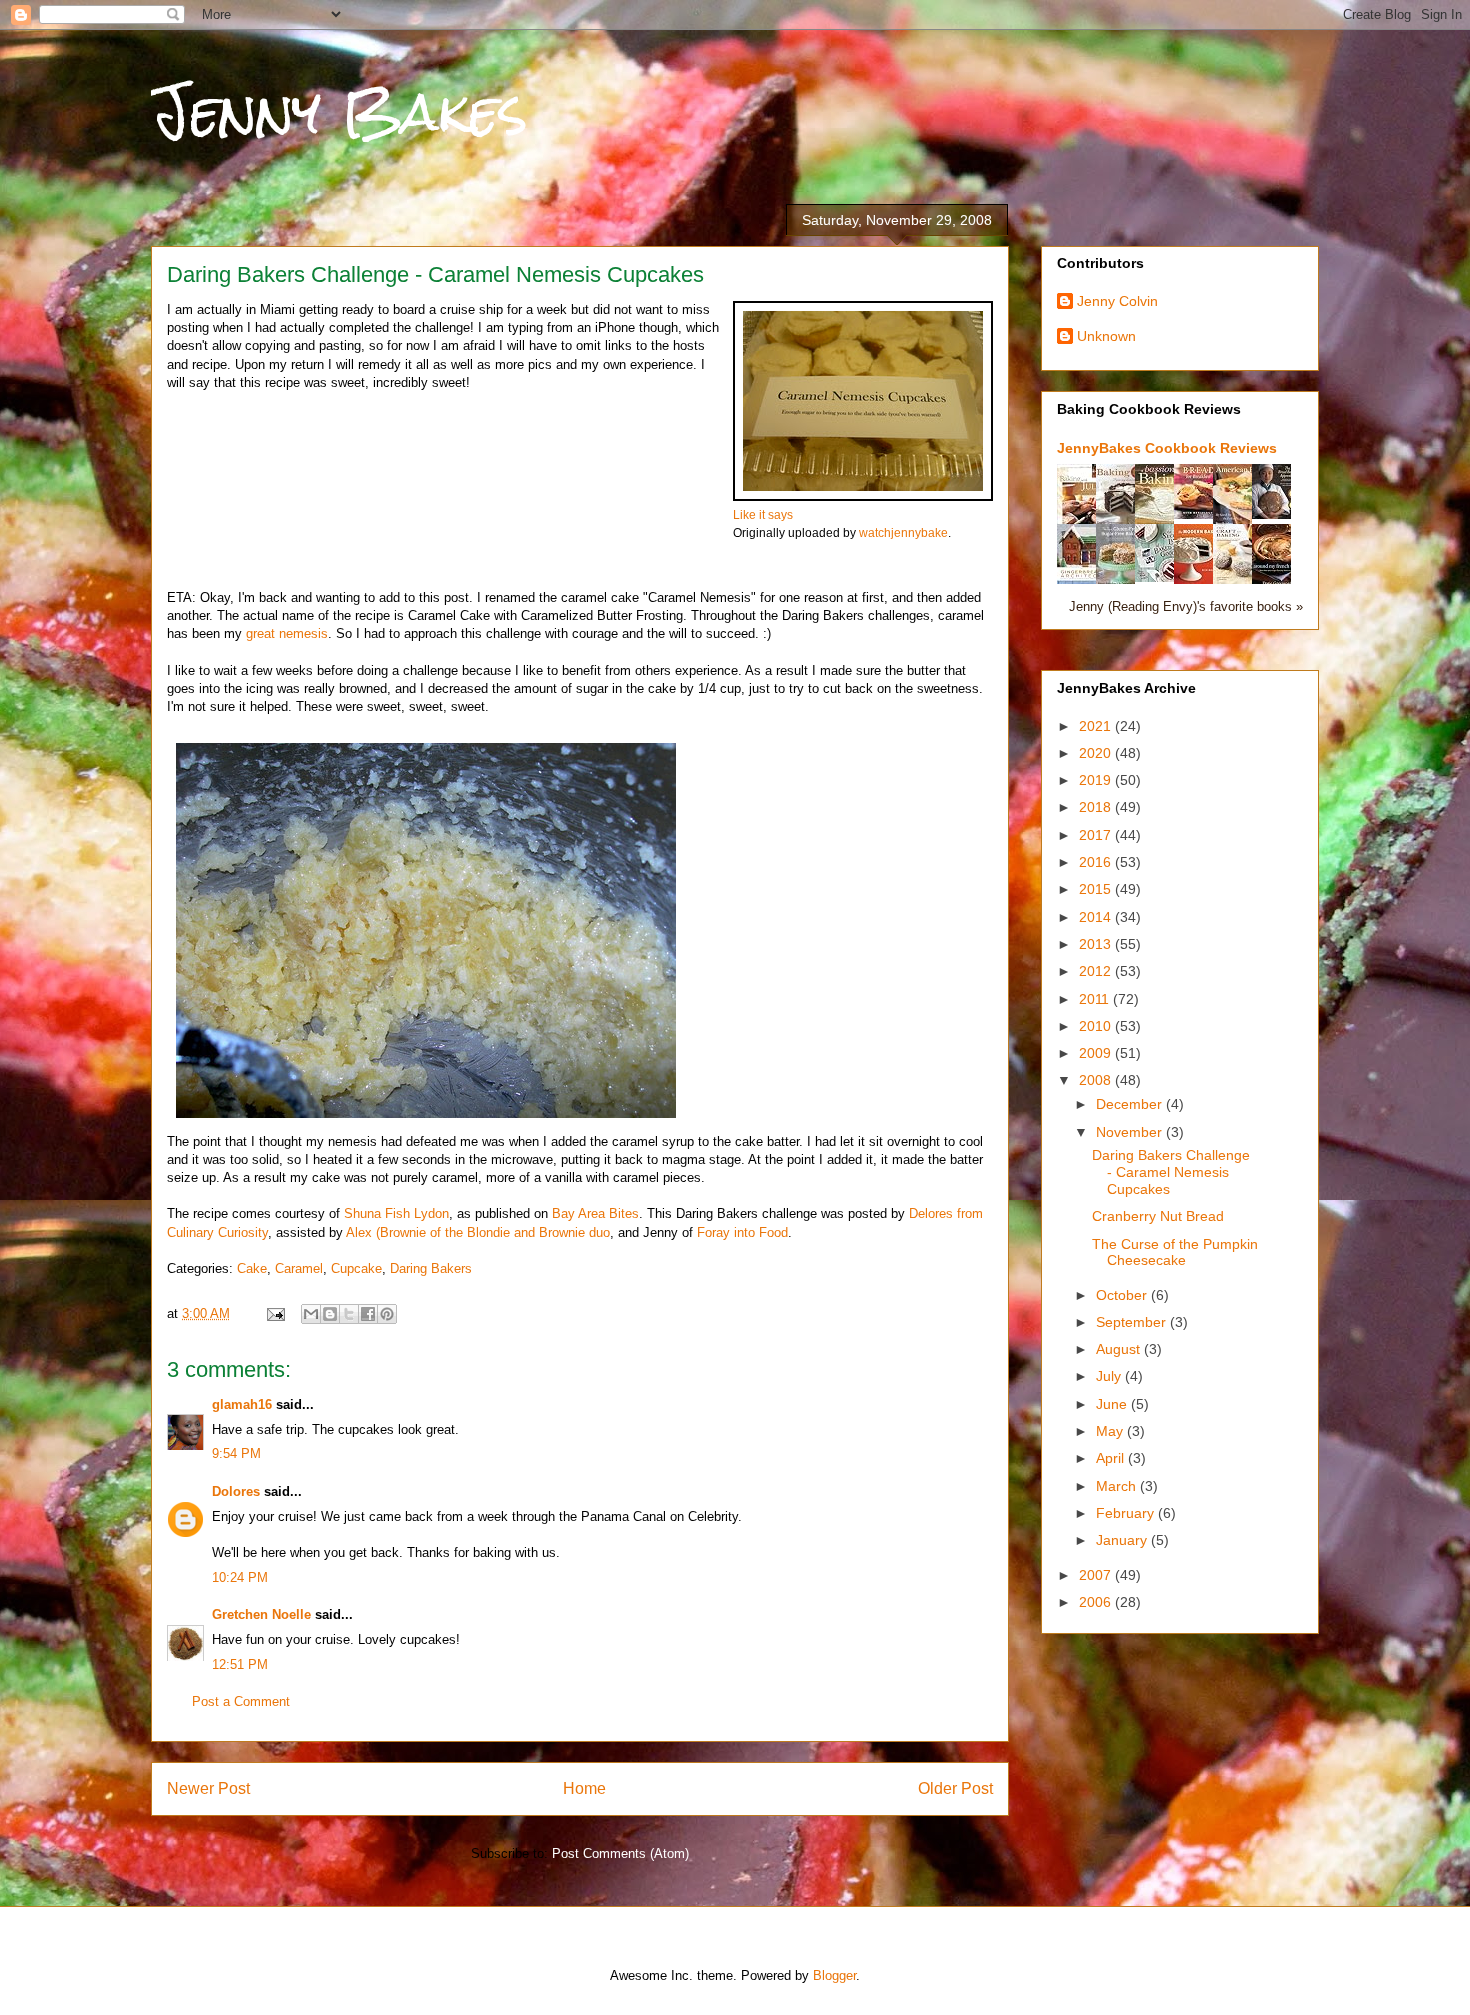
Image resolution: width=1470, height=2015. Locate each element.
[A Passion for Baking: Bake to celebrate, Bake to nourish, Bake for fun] (1160, 522)
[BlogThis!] (330, 1314)
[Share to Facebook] (368, 1314)
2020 (1097, 753)
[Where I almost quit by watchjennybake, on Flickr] (426, 1122)
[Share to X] (349, 1314)
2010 (1097, 1026)
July (1110, 1376)
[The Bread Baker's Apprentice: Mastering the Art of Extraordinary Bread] (1277, 514)
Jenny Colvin (1117, 301)
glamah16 (242, 1404)
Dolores (236, 1491)
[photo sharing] (863, 496)
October (1123, 1295)
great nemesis (287, 633)
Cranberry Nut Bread (1158, 1216)
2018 (1097, 807)
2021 (1097, 726)
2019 (1097, 780)
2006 (1097, 1602)
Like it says (763, 514)
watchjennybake (903, 532)
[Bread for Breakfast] (1199, 514)
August (1120, 1349)
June (1113, 1404)
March (1118, 1486)
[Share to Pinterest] (387, 1314)
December (1131, 1104)
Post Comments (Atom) (620, 1853)
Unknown (1106, 336)
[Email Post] (274, 1313)
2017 (1097, 835)
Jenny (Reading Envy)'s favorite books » (1186, 607)
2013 (1097, 944)
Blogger (834, 1975)
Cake (252, 1268)
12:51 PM (240, 1664)
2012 (1097, 971)
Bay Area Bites (595, 1213)
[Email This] (311, 1314)
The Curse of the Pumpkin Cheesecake (1175, 1252)
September (1133, 1322)
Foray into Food (742, 1232)
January (1123, 1540)
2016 (1097, 862)
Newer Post (208, 1788)
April (1112, 1458)
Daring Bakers (431, 1268)
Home (584, 1788)
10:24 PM (240, 1577)
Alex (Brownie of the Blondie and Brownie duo (478, 1232)
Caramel (299, 1268)
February (1127, 1513)
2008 (1097, 1080)
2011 (1096, 999)
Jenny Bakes (339, 111)
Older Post (955, 1788)
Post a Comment (241, 1701)
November (1131, 1132)
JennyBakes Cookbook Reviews (1167, 448)
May (1111, 1431)
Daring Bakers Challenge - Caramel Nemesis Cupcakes (1171, 1172)
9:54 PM (236, 1453)
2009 (1097, 1053)
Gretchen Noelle (261, 1614)
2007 (1097, 1575)
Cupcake (356, 1268)
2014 (1097, 917)
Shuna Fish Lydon (396, 1213)
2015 (1097, 889)
